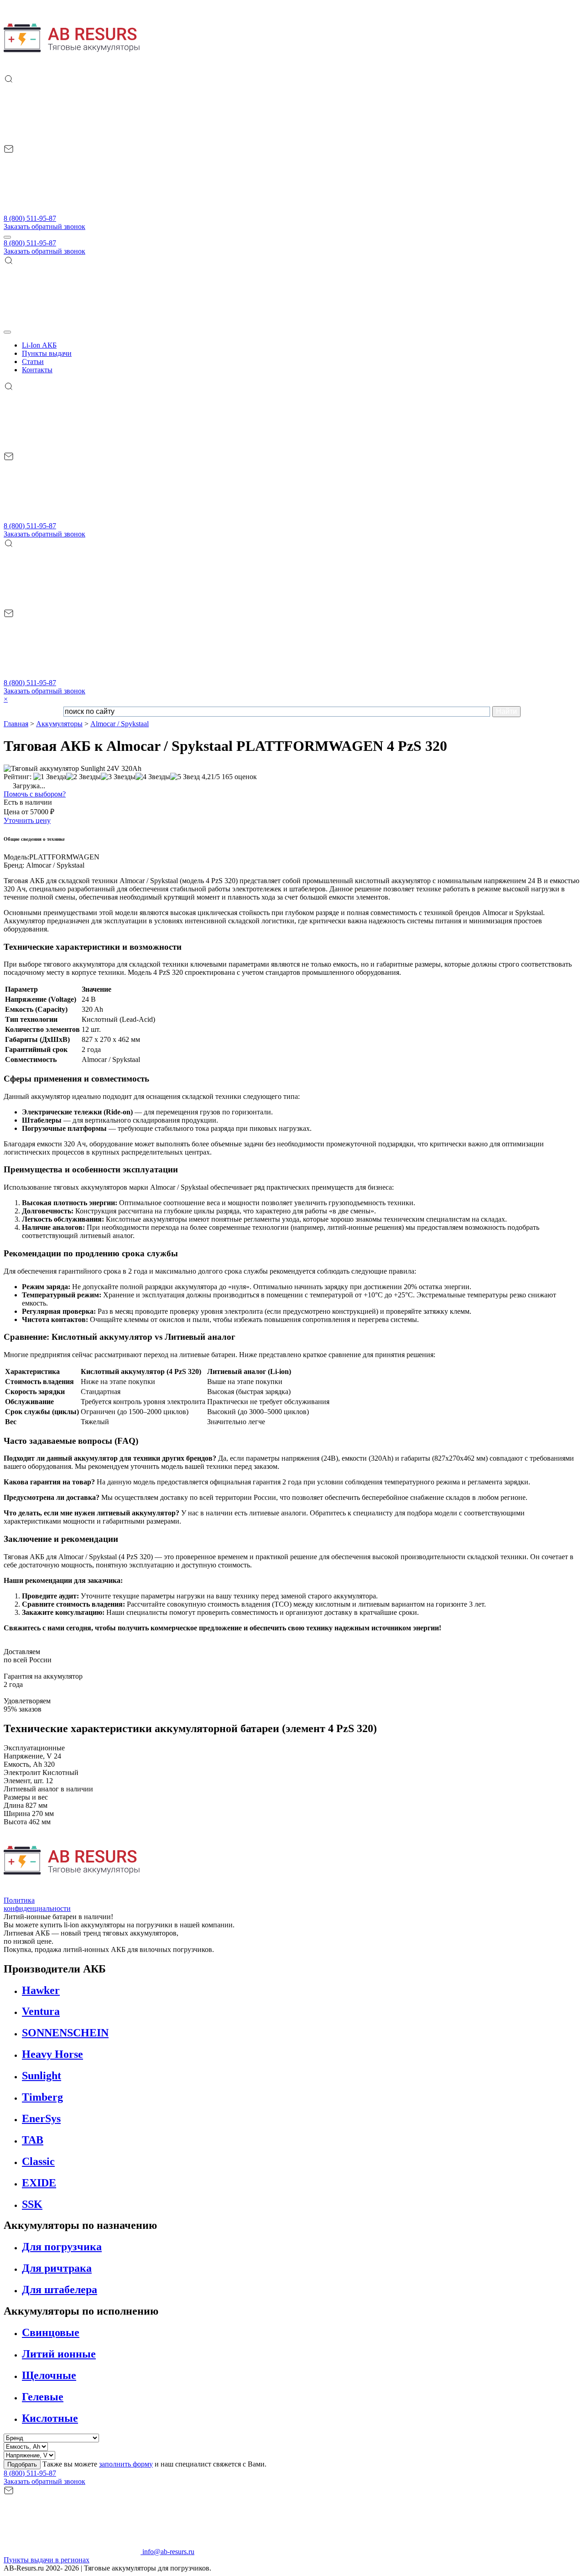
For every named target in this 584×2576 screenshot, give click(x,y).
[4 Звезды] (153, 777)
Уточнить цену (27, 820)
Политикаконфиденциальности (37, 1904)
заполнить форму (126, 2464)
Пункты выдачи (47, 353)
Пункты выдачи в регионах (47, 2560)
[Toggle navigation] (7, 237)
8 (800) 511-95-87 (30, 218)
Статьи (33, 362)
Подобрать (22, 2464)
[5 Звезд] (185, 777)
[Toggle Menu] (7, 332)
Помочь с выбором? (35, 794)
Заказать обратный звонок (44, 226)
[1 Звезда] (50, 777)
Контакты (37, 370)
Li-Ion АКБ (39, 345)
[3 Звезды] (118, 777)
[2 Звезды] (83, 777)
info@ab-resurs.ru (167, 2552)
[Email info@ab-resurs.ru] (72, 210)
